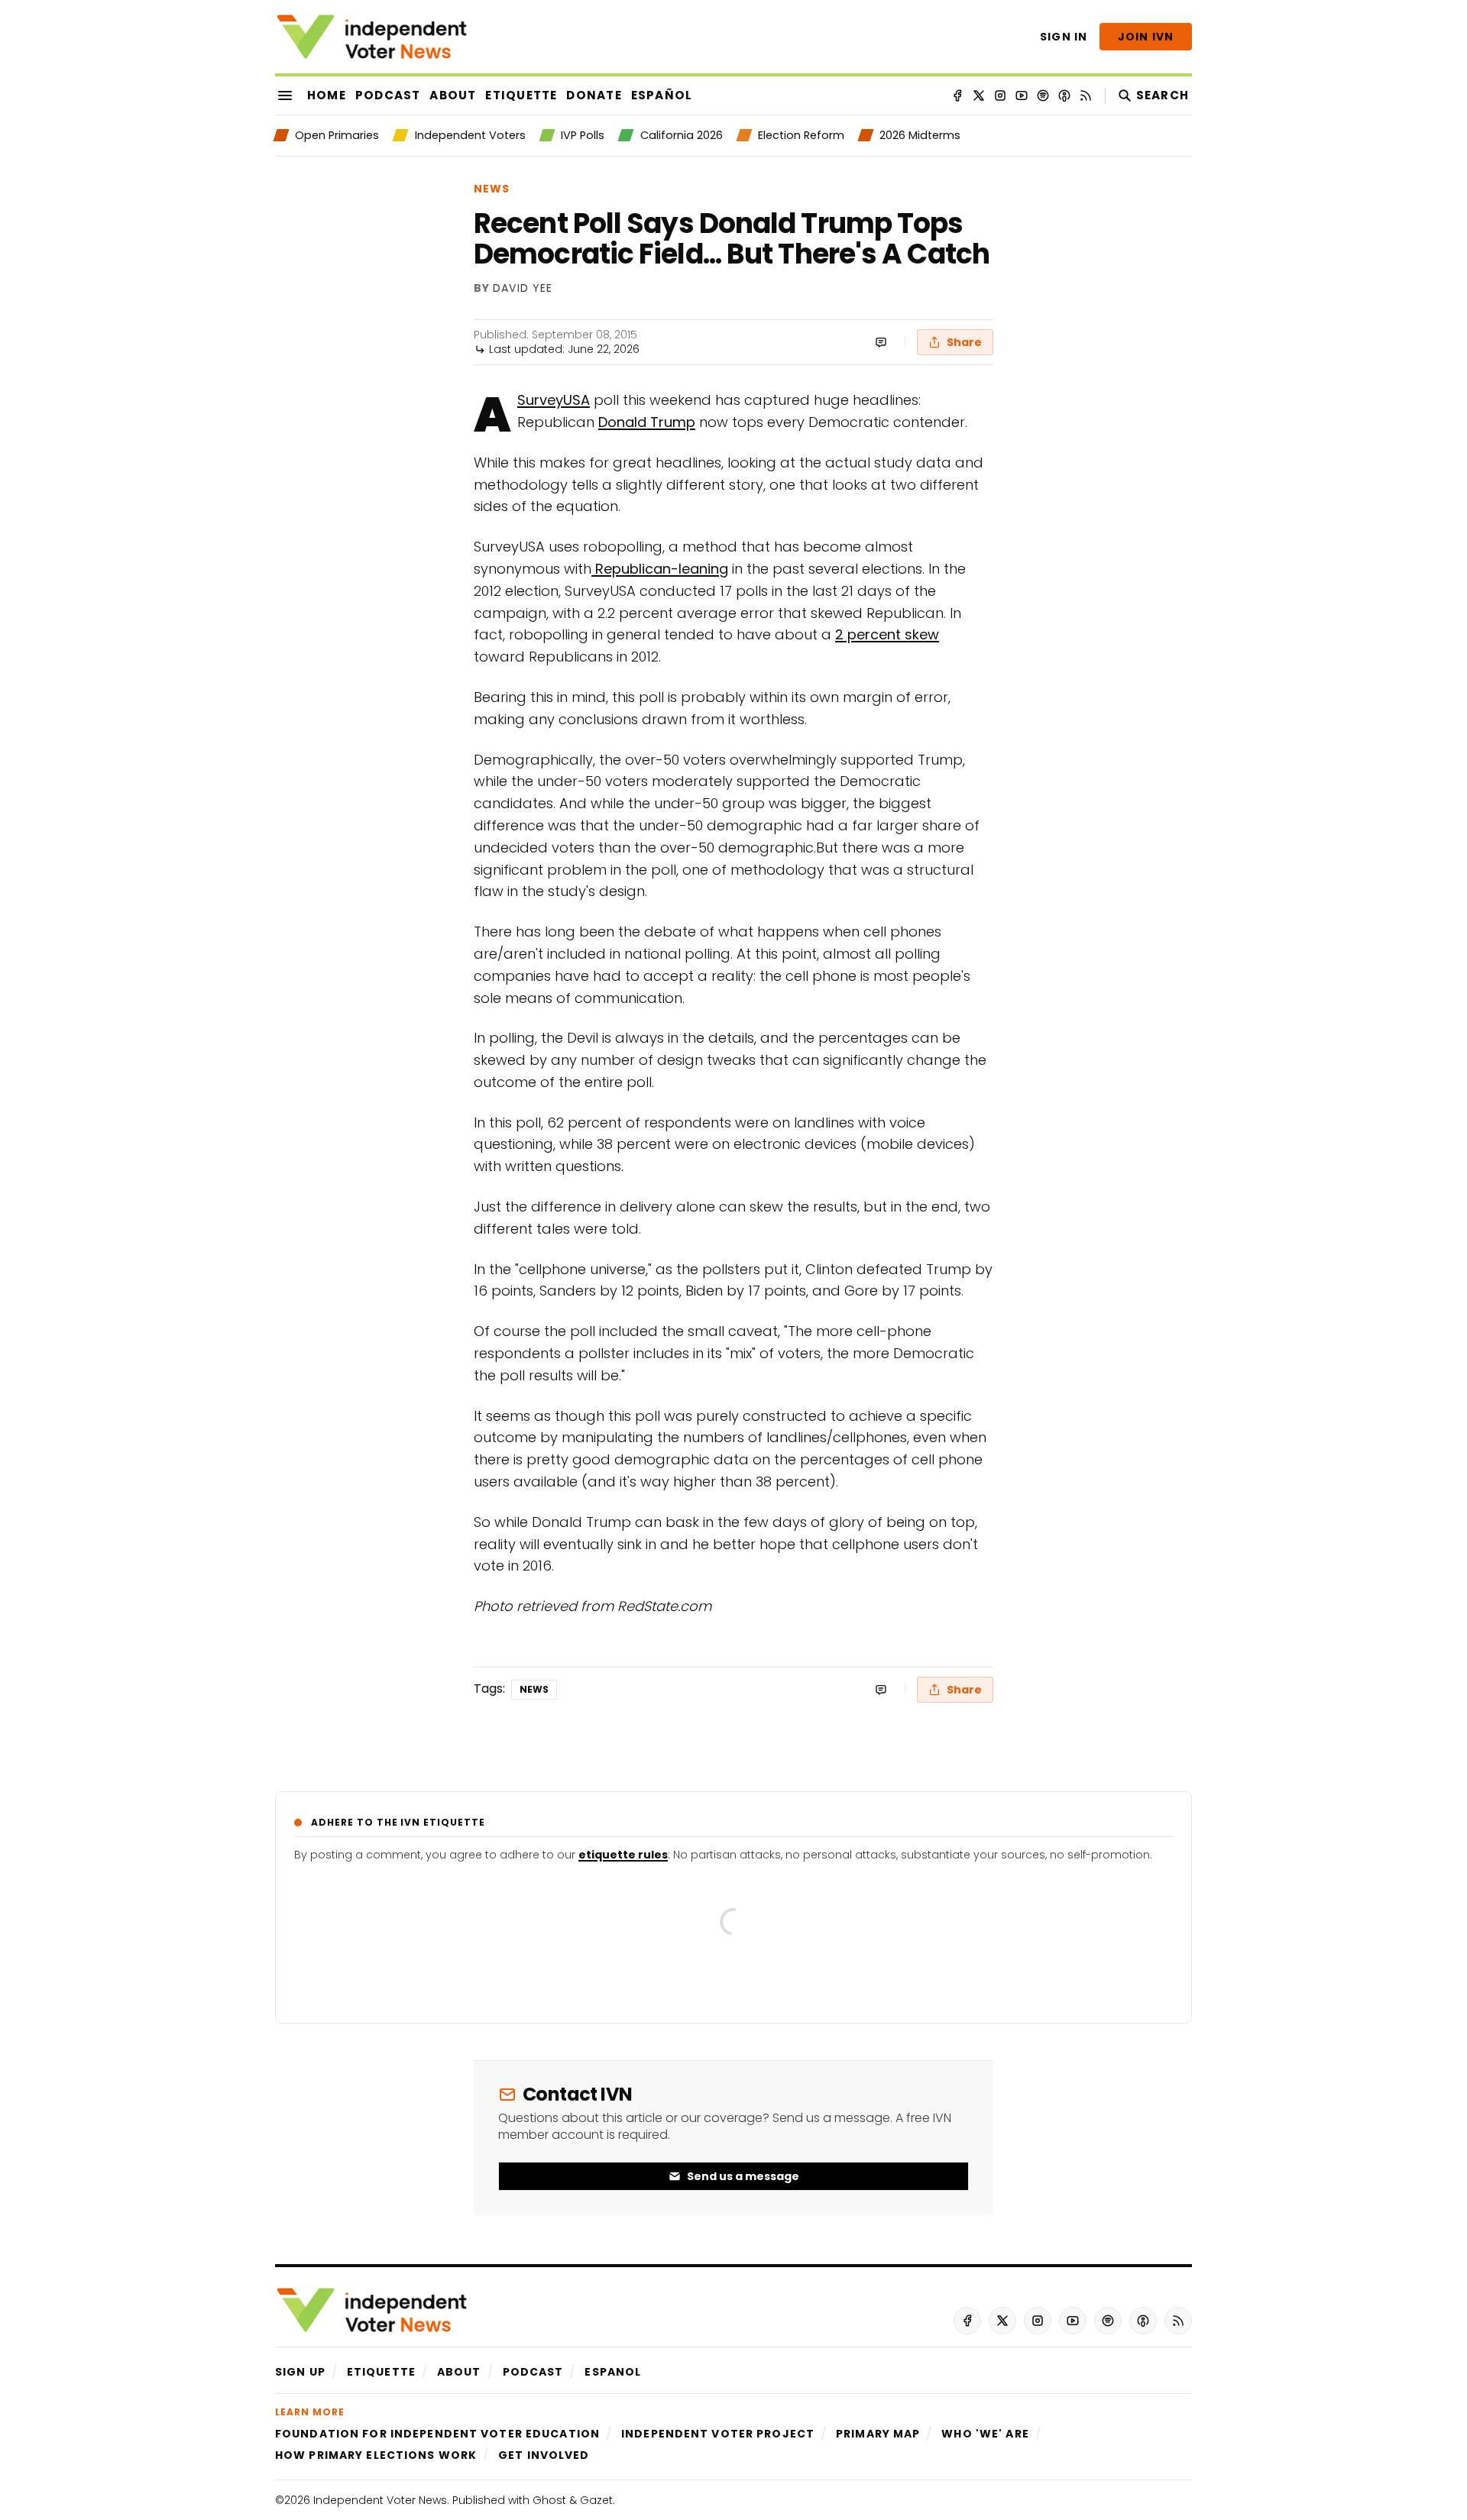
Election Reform (801, 135)
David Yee (523, 289)
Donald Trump (647, 422)
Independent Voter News (380, 2500)
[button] (300, 2372)
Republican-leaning (660, 569)
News (492, 189)
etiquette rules (623, 1855)
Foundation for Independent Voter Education (437, 2434)
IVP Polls (583, 135)
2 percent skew (887, 634)
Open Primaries (337, 135)
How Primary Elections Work (376, 2455)
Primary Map (878, 2434)
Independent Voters (470, 135)
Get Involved (544, 2455)
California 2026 (681, 135)
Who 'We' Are (985, 2434)
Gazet (596, 2500)
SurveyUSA (554, 400)
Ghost (549, 2500)
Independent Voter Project (718, 2434)
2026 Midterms (920, 135)
